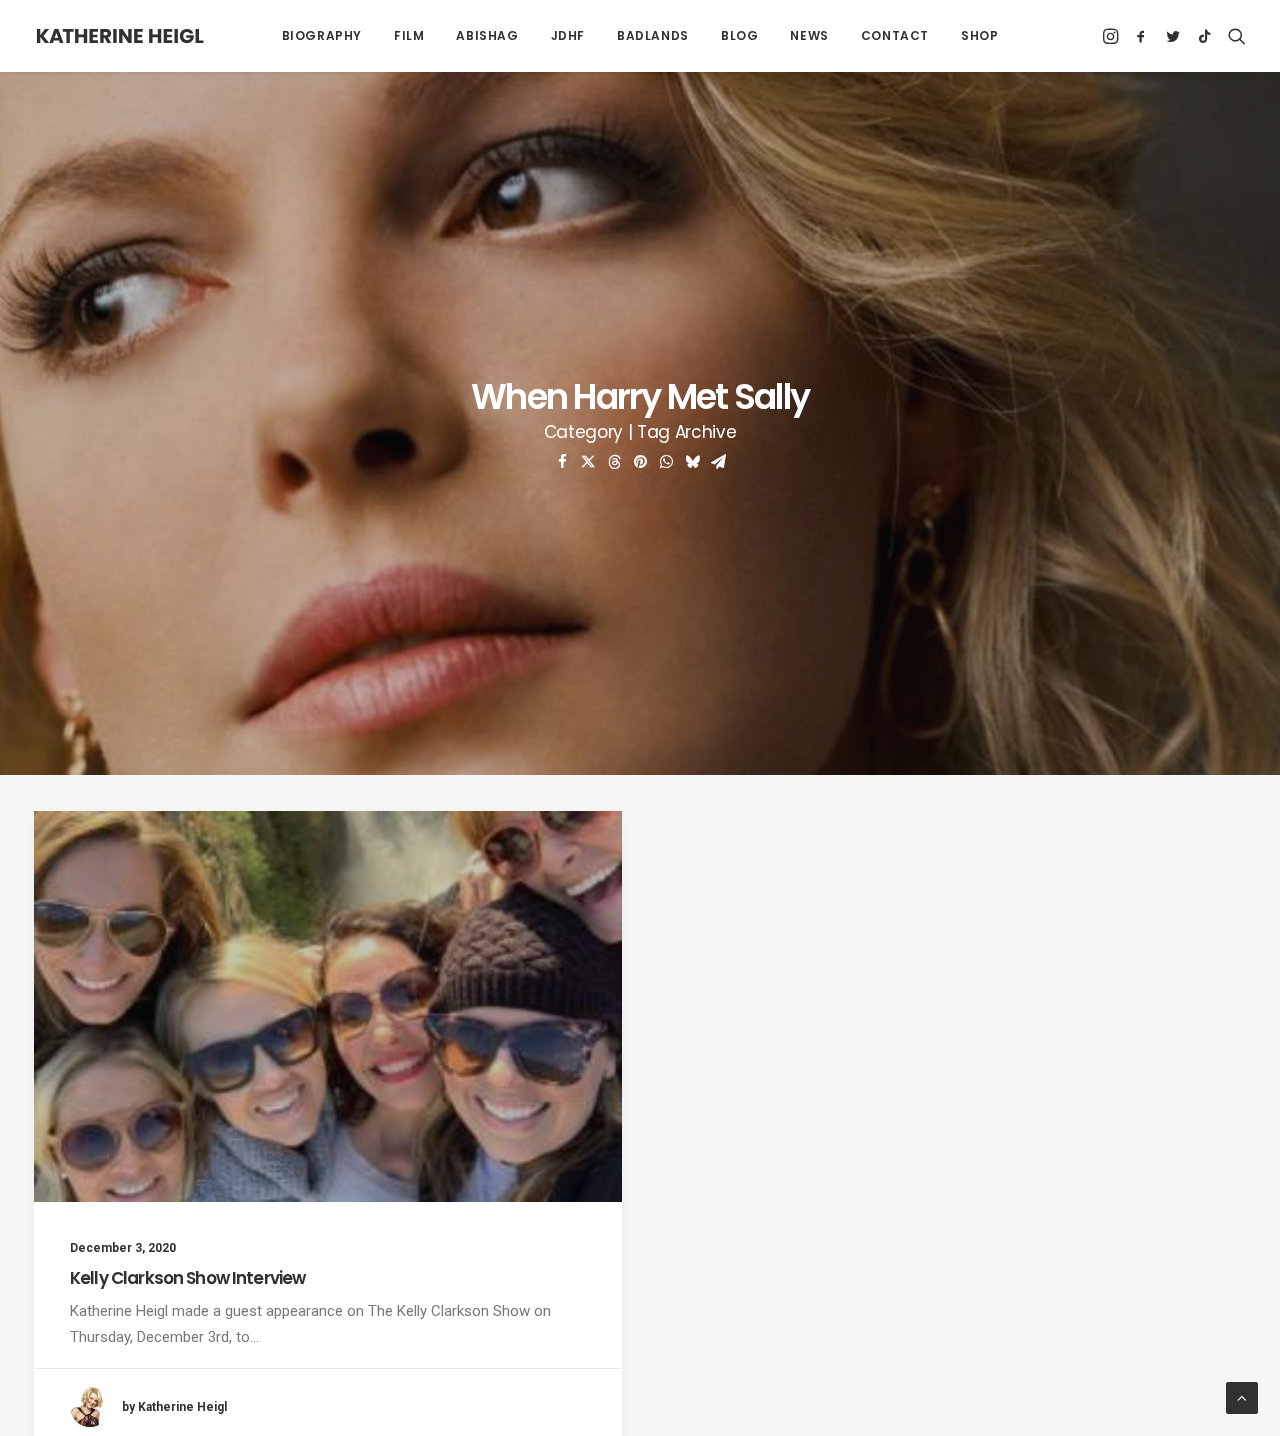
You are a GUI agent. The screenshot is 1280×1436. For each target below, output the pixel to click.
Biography (322, 35)
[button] (1112, 36)
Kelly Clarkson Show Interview (187, 1278)
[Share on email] (718, 462)
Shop (979, 35)
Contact (895, 35)
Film (409, 35)
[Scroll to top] (1242, 1397)
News (809, 35)
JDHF (568, 35)
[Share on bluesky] (692, 462)
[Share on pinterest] (640, 462)
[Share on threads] (614, 462)
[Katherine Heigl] (120, 36)
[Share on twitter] (588, 462)
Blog (739, 35)
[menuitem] (322, 36)
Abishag (487, 35)
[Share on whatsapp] (666, 462)
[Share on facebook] (562, 462)
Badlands (653, 35)
